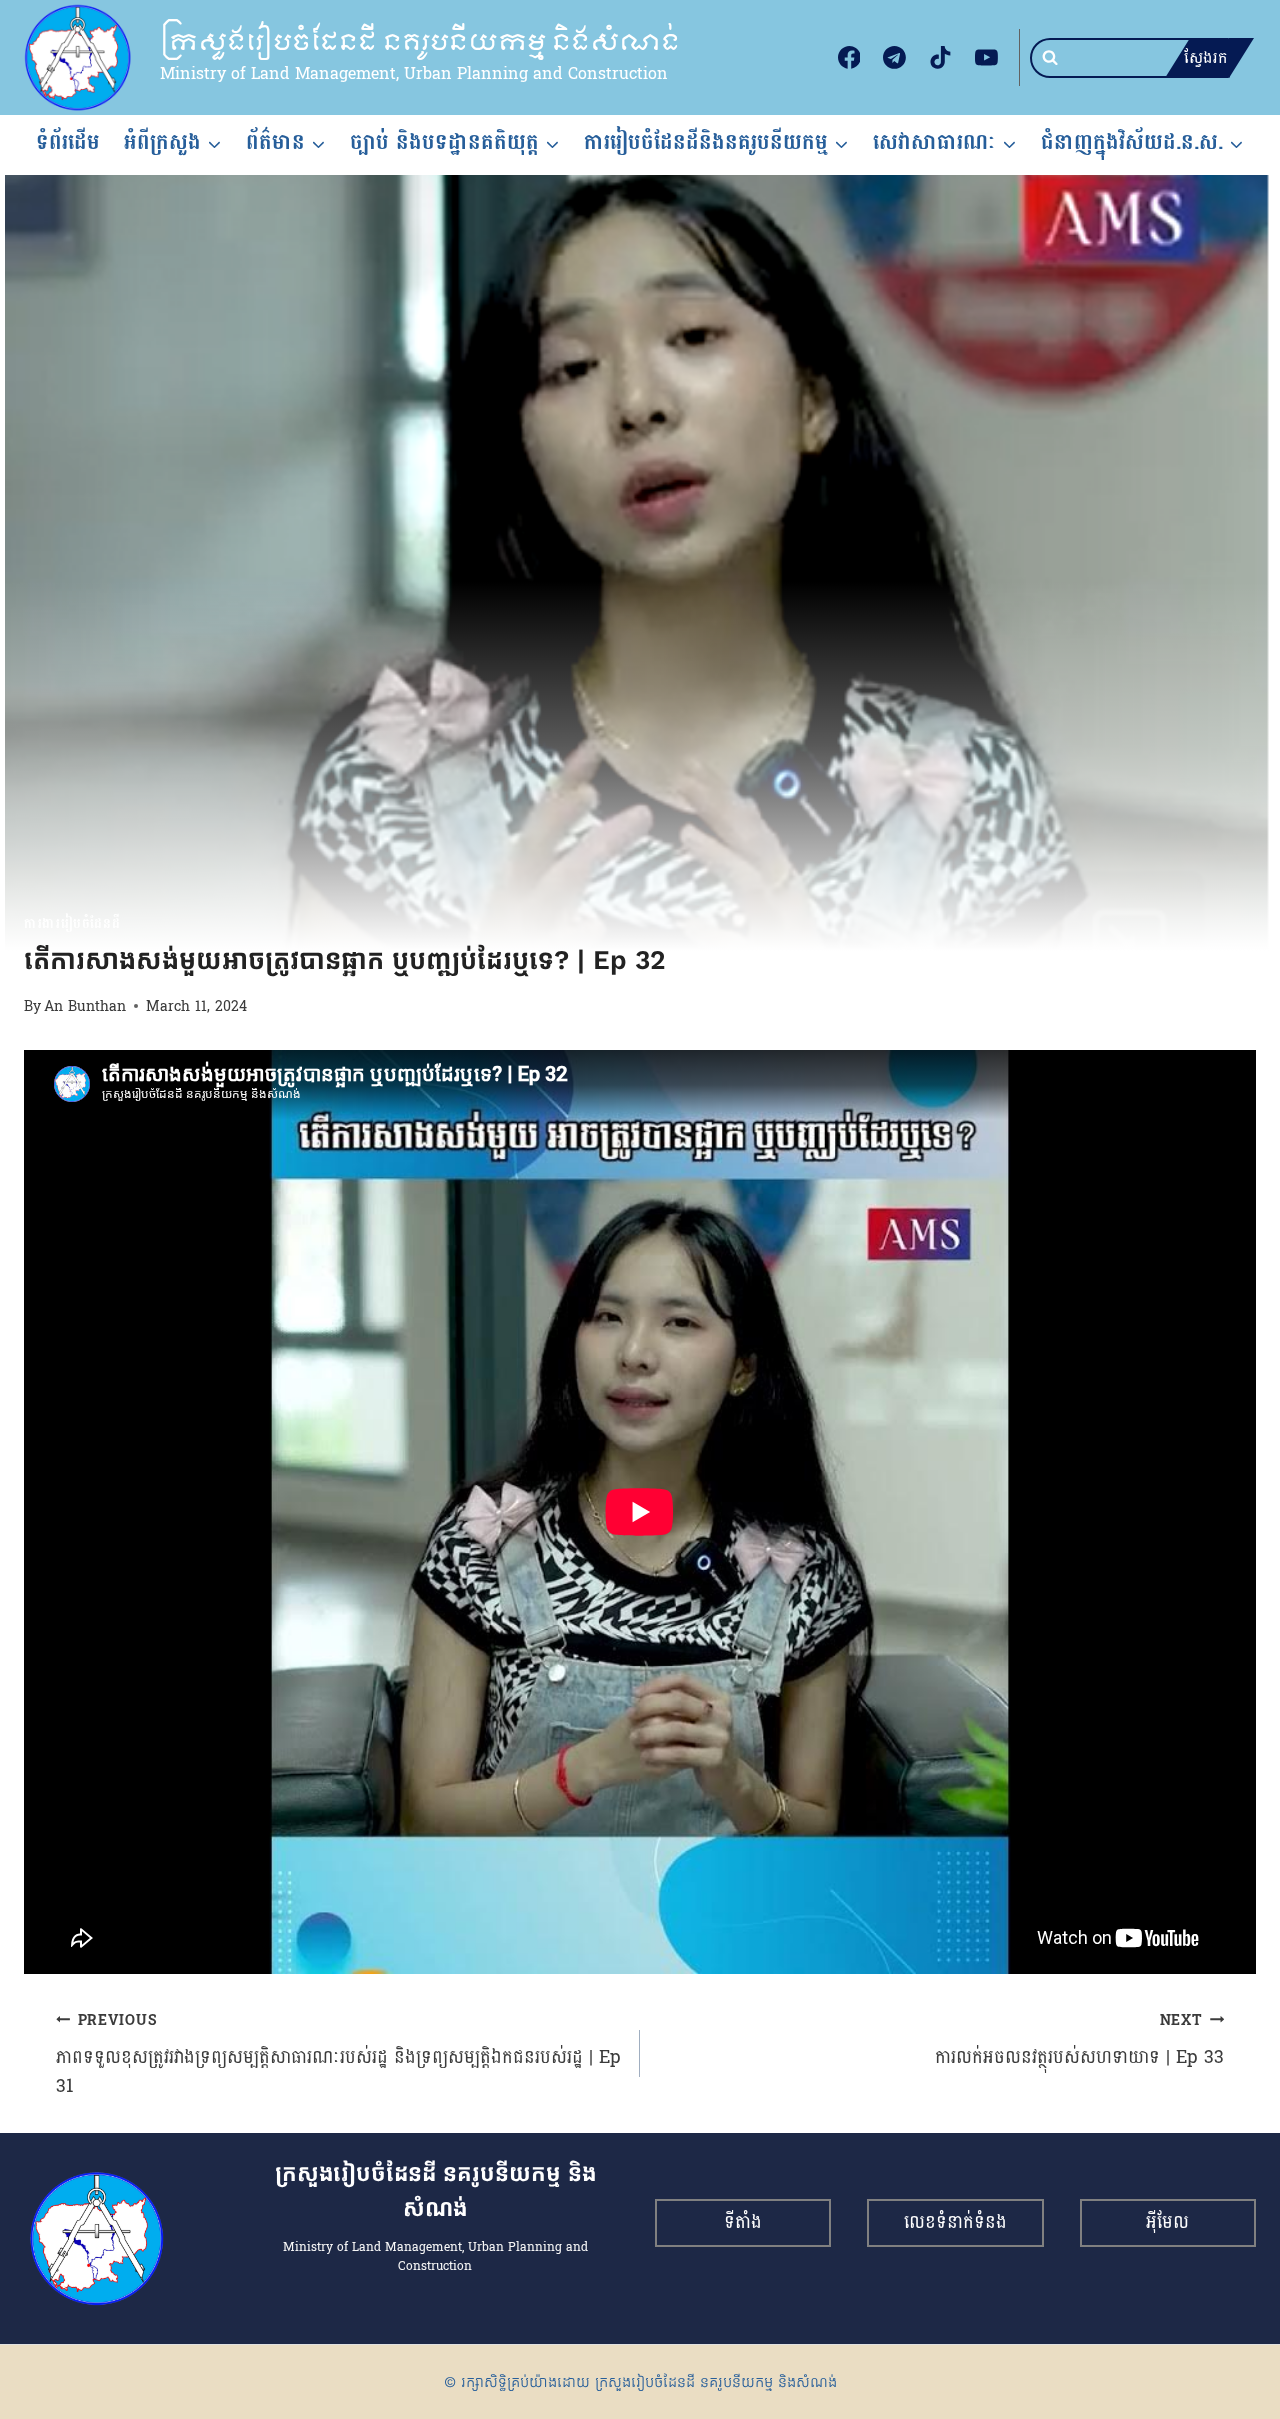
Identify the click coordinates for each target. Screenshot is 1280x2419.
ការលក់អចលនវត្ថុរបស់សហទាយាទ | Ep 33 (1079, 2040)
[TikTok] (941, 58)
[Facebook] (849, 58)
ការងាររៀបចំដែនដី (72, 924)
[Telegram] (895, 58)
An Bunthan (85, 1006)
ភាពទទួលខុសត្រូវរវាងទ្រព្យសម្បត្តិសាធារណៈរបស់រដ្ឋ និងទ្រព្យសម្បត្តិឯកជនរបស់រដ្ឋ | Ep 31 (338, 2054)
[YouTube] (986, 58)
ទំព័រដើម (68, 142)
